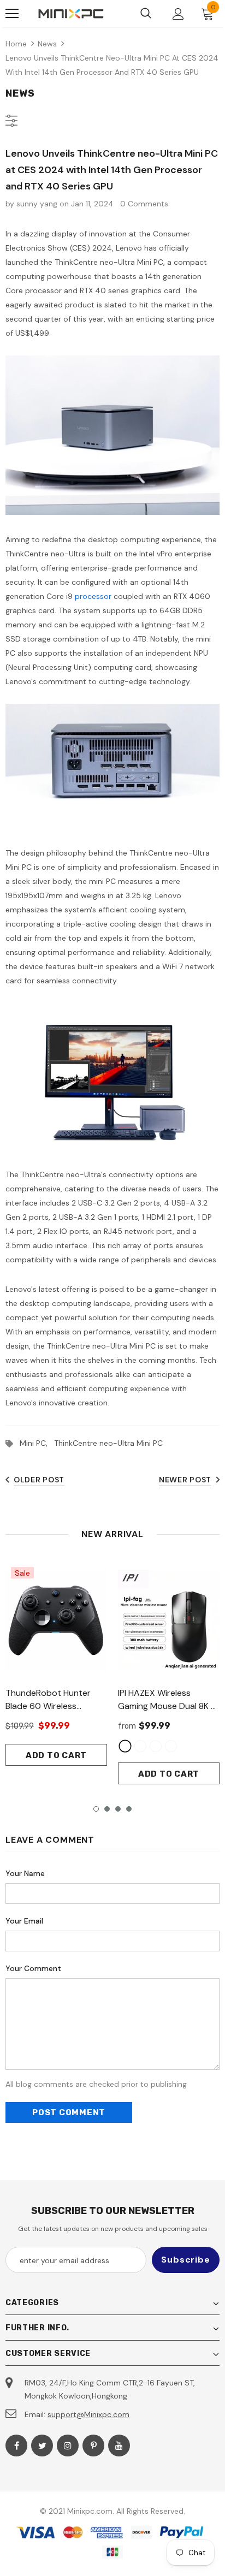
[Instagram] (68, 2446)
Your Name (25, 1873)
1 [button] (96, 1809)
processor (93, 596)
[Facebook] (16, 2446)
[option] (56, 1664)
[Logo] (71, 14)
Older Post (39, 1480)
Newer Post (185, 1480)
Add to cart (56, 1755)
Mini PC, (37, 1443)
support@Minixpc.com (88, 2414)
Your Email (24, 1921)
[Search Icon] (146, 14)
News (47, 44)
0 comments (144, 204)
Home (16, 44)
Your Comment (33, 1968)
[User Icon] (178, 14)
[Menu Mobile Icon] (12, 14)
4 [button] (129, 1809)
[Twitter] (42, 2446)
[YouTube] (119, 2446)
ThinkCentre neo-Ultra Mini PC (108, 1443)
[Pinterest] (93, 2446)
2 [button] (107, 1809)
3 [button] (118, 1809)
